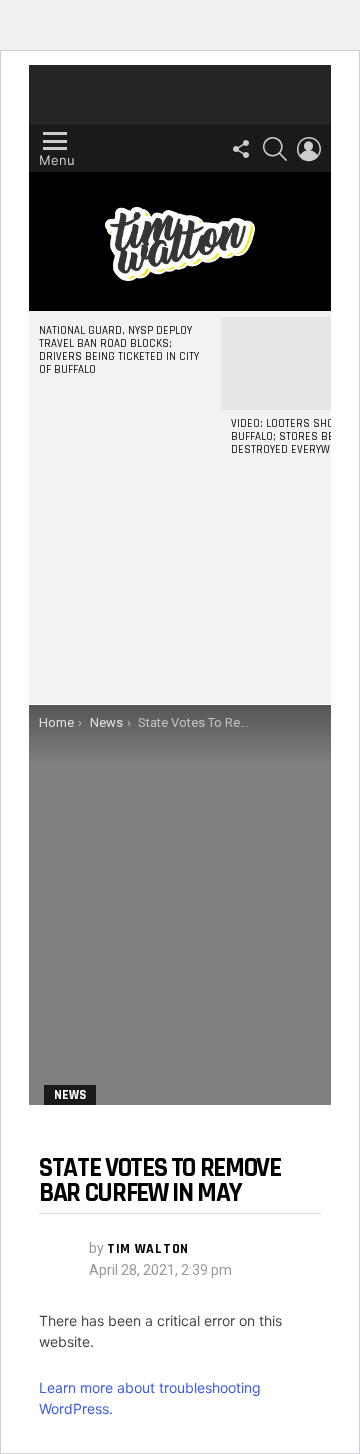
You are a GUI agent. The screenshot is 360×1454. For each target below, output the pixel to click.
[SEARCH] (275, 149)
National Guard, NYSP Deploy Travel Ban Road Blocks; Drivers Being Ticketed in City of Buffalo (119, 350)
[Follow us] (241, 149)
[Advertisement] (180, 598)
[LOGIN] (309, 149)
